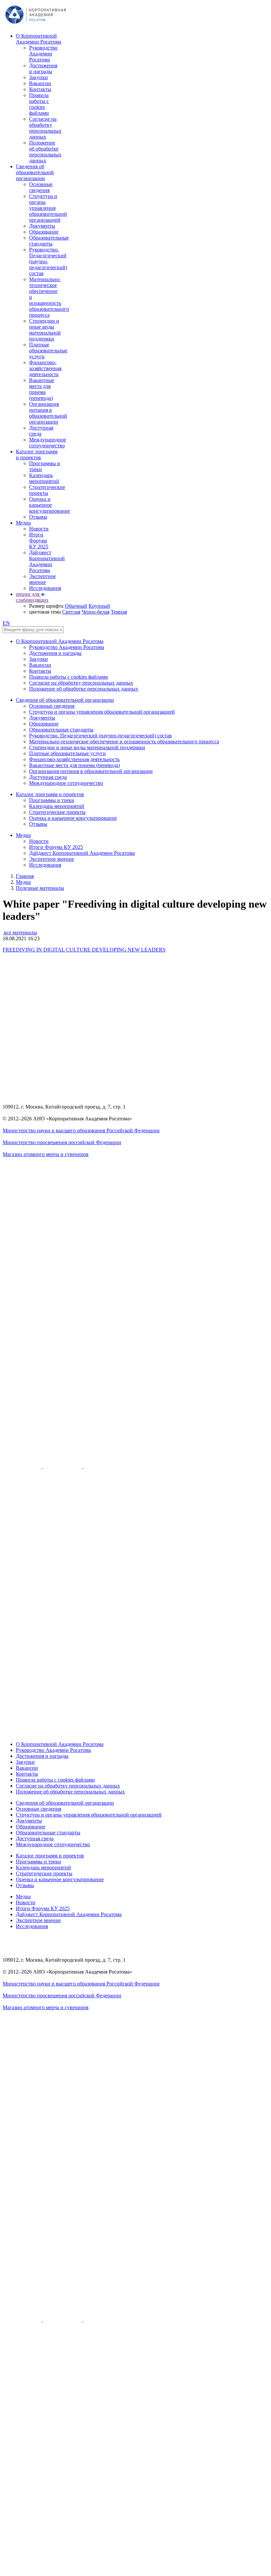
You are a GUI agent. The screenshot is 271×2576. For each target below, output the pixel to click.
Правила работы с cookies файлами (39, 104)
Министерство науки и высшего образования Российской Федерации (81, 1130)
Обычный (76, 606)
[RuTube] (23, 1466)
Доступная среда (41, 431)
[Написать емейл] (135, 1426)
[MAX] (135, 1733)
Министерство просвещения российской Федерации (62, 1142)
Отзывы (38, 517)
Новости (39, 529)
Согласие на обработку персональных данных (45, 128)
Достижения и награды (43, 68)
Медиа (23, 523)
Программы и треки (52, 800)
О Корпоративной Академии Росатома (39, 39)
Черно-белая (96, 612)
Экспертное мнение (42, 579)
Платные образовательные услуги (48, 351)
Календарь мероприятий (44, 478)
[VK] (63, 1466)
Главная (25, 876)
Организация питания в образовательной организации (48, 413)
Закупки (39, 77)
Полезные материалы (40, 888)
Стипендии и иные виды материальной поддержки (45, 330)
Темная (119, 612)
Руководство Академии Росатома (43, 54)
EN (6, 623)
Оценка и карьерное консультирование (50, 505)
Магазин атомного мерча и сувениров (46, 1154)
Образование (44, 232)
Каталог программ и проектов (37, 454)
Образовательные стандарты (49, 241)
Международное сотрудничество (48, 443)
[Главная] (36, 25)
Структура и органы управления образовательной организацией (48, 208)
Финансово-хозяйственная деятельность (45, 368)
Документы (42, 226)
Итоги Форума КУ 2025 (39, 541)
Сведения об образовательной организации (35, 172)
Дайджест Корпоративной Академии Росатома (47, 561)
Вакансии (40, 83)
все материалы (20, 933)
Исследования (45, 588)
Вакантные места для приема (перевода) (42, 389)
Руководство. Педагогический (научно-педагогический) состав (48, 261)
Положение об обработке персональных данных (45, 152)
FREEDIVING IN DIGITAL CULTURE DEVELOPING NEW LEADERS (84, 950)
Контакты (40, 89)
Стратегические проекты (47, 490)
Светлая (71, 612)
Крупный (99, 606)
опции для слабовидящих (32, 597)
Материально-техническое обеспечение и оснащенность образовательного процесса (124, 741)
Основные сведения (41, 187)
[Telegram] (103, 1466)
